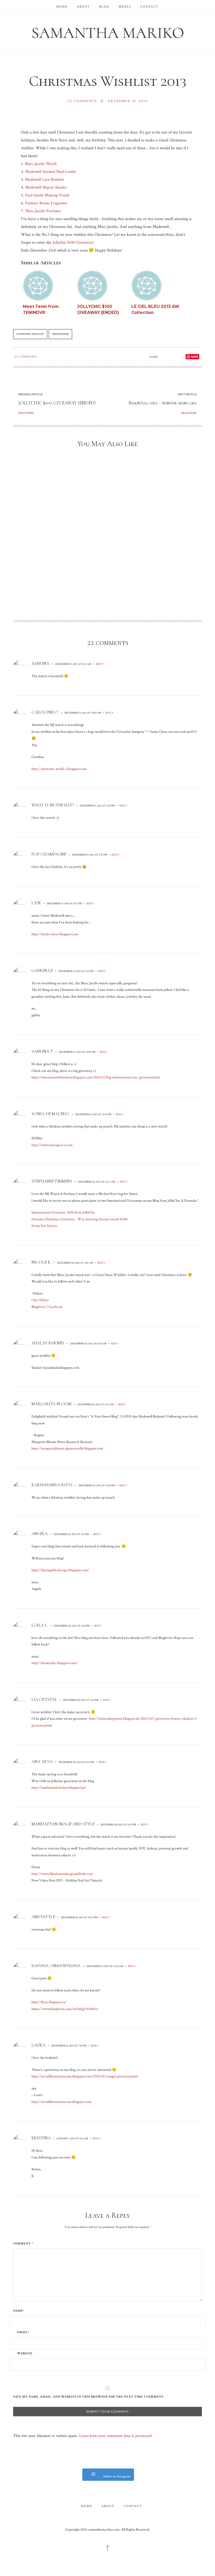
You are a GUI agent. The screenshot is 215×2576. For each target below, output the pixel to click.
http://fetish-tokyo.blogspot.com (55, 934)
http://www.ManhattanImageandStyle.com (62, 1874)
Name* (19, 2311)
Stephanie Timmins (52, 1181)
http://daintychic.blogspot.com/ (55, 1663)
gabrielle (42, 971)
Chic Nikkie (40, 1300)
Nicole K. (41, 1262)
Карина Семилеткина (56, 1966)
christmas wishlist (30, 334)
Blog (104, 7)
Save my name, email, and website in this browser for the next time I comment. (89, 2397)
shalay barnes (48, 1343)
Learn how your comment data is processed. (116, 2436)
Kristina (41, 2138)
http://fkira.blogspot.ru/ (49, 2002)
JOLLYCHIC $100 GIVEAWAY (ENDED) (57, 403)
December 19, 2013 (128, 101)
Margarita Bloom (52, 1404)
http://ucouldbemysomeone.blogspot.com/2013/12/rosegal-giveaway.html (85, 2076)
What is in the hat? (53, 805)
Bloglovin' (39, 1307)
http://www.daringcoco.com (52, 1145)
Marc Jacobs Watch (41, 164)
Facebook (56, 1307)
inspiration (60, 334)
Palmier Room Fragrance (46, 203)
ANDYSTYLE (43, 1917)
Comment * (23, 2244)
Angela (40, 1534)
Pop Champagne (49, 854)
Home (62, 7)
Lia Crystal (44, 1699)
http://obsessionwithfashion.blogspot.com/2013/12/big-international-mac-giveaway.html (96, 1077)
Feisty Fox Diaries (44, 1226)
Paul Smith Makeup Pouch (47, 195)
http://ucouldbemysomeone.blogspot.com (61, 2102)
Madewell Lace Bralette (44, 180)
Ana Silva (42, 1762)
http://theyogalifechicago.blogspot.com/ (60, 1570)
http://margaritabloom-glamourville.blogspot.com (67, 1449)
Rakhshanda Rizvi (52, 1485)
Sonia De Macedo (50, 1114)
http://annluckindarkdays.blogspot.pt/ (59, 1788)
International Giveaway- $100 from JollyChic (63, 1212)
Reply (100, 664)
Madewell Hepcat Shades (46, 187)
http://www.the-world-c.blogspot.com (59, 769)
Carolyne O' (45, 712)
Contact (149, 7)
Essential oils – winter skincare (163, 403)
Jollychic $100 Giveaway (72, 242)
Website (25, 2354)
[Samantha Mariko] (107, 32)
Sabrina (40, 664)
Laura (38, 2045)
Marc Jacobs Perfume (43, 211)
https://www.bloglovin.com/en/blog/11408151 (65, 2009)
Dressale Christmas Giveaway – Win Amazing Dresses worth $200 (79, 1219)
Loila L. (40, 1625)
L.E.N (36, 903)
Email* (23, 2332)
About (83, 7)
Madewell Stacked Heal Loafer (51, 172)
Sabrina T (42, 1051)
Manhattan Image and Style (63, 1824)
